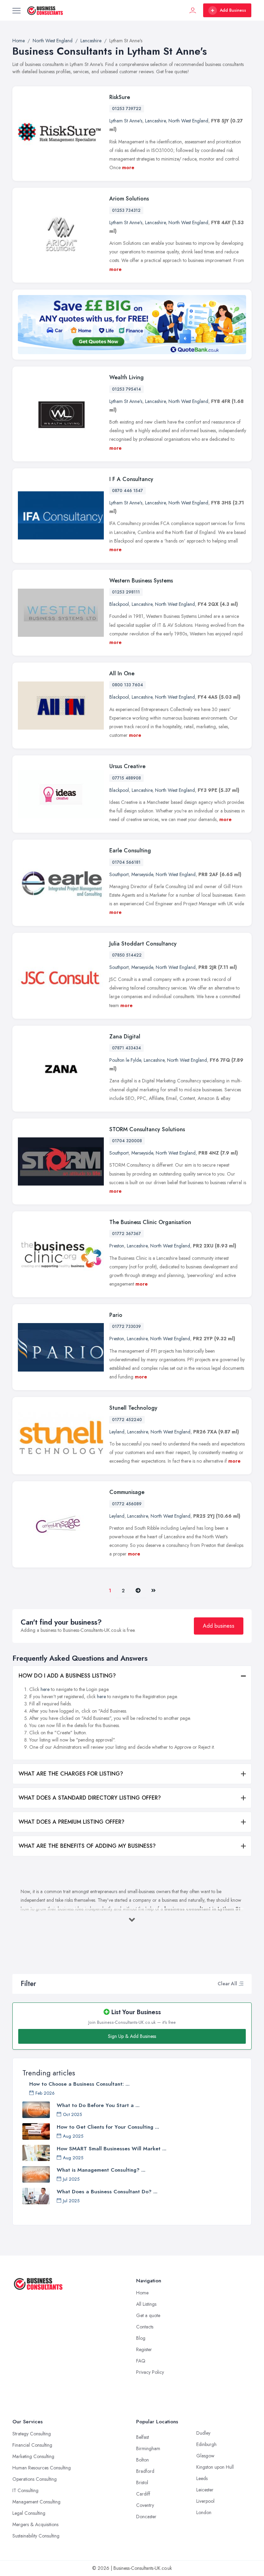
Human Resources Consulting (42, 2468)
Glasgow (205, 2456)
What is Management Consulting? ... (101, 2170)
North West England (188, 121)
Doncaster (146, 2517)
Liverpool (205, 2501)
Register (144, 2349)
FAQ (141, 2361)
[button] (241, 1984)
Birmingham (148, 2448)
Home (142, 2293)
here (45, 1689)
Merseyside (142, 874)
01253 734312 (126, 210)
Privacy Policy (150, 2372)
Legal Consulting (29, 2513)
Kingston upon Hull (215, 2467)
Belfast (142, 2437)
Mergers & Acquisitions (35, 2524)
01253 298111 (126, 592)
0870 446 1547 (128, 491)
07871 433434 (126, 1048)
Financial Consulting (32, 2445)
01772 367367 (126, 1234)
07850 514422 (127, 955)
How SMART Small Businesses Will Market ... (112, 2149)
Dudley (203, 2433)
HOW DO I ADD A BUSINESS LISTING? (67, 1676)
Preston (117, 1246)
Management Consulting (36, 2502)
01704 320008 (127, 1141)
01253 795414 (126, 389)
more (128, 167)
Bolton (142, 2460)
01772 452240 (127, 1420)
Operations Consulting (35, 2479)
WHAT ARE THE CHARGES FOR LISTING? (71, 1774)
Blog (141, 2338)
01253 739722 (127, 109)
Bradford (145, 2471)
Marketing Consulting (33, 2456)
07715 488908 (126, 778)
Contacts (145, 2327)
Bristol (142, 2482)
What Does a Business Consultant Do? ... (107, 2192)
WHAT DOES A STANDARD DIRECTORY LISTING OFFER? (90, 1798)
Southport (119, 874)
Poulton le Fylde (125, 1060)
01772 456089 (127, 1504)
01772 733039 (126, 1327)
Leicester (205, 2490)
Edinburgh (206, 2444)
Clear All (227, 1984)
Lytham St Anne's (126, 121)
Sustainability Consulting (36, 2536)
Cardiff (143, 2494)
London (204, 2512)
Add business (219, 1626)
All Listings (146, 2304)
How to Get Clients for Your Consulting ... (108, 2127)
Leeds (202, 2478)
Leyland (117, 1432)
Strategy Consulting (32, 2434)
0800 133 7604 (128, 685)
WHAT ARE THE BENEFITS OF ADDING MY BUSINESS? (87, 1846)
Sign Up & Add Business (132, 2036)
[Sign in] (193, 10)
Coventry (145, 2505)
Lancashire (155, 121)
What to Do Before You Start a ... (98, 2105)
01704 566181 (126, 862)
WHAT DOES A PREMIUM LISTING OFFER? (71, 1822)
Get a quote (148, 2315)
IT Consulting (25, 2490)
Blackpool (119, 604)
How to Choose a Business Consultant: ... (79, 2084)
